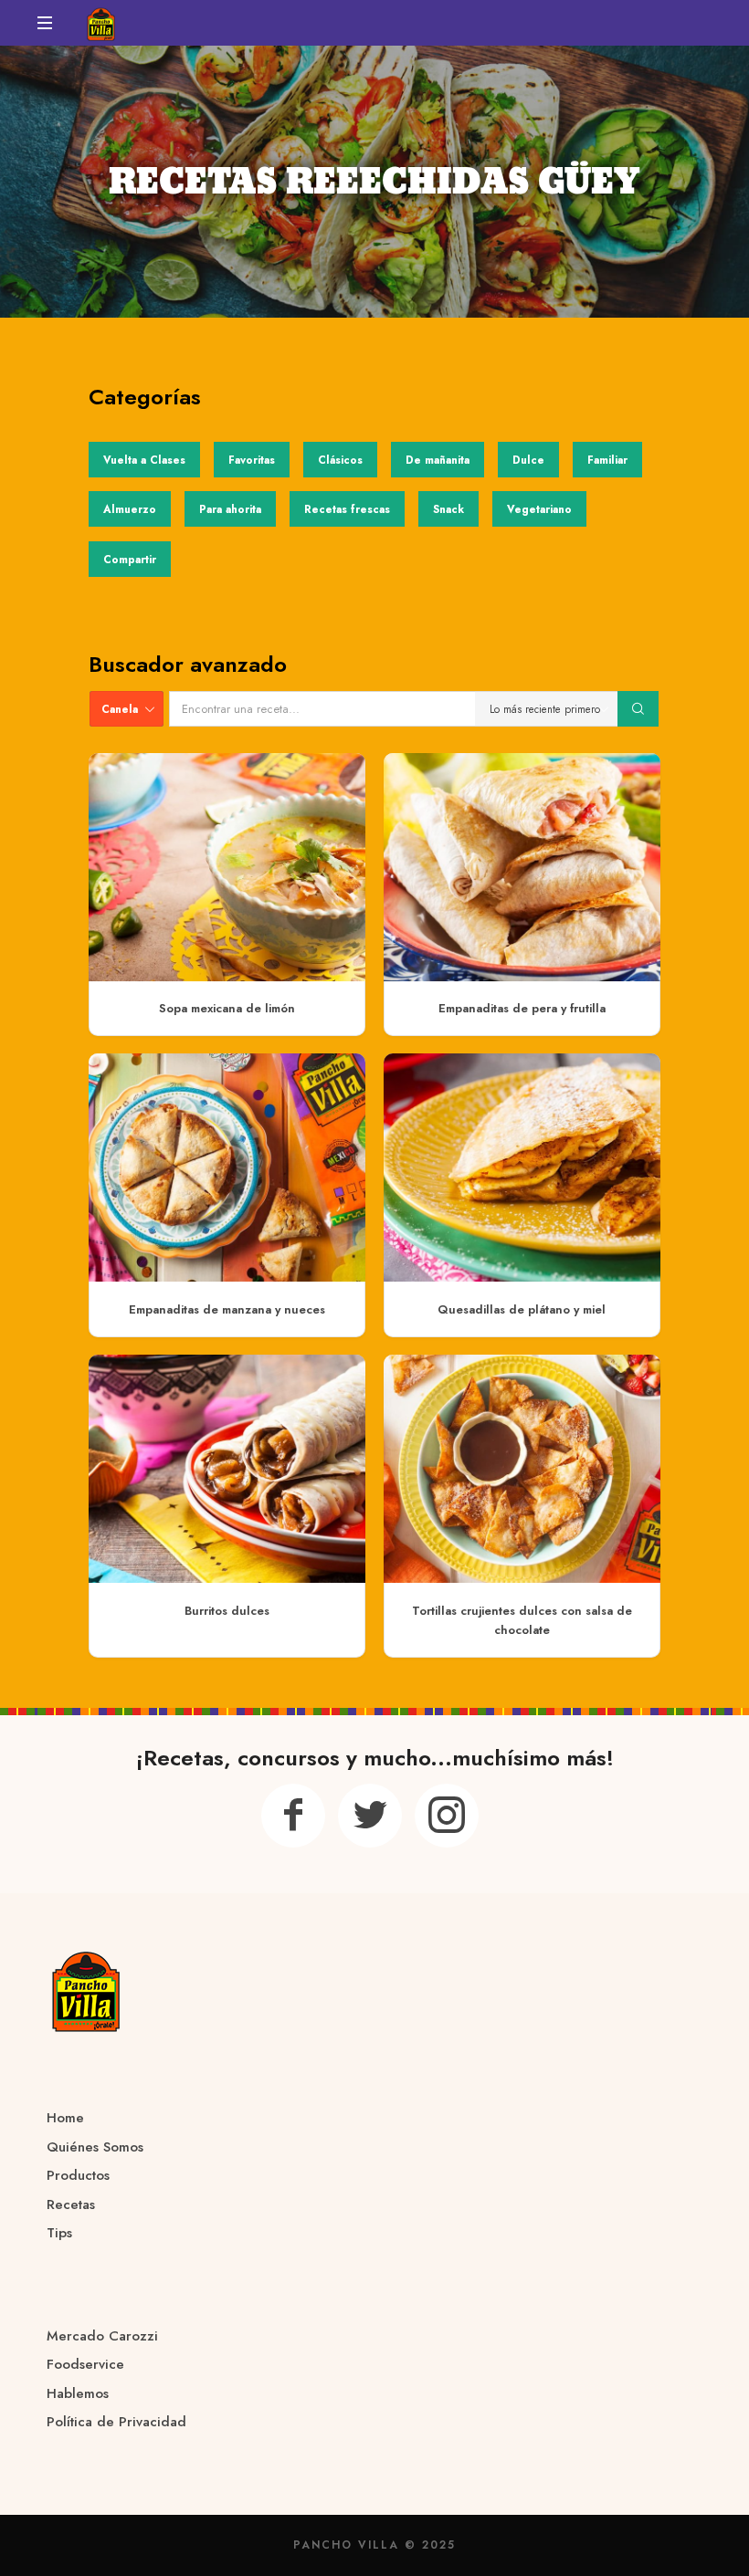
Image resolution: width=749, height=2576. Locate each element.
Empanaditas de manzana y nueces (227, 1309)
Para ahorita (230, 509)
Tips (59, 2233)
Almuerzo (130, 509)
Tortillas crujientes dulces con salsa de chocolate (522, 1620)
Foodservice (85, 2364)
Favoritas (252, 460)
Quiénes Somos (95, 2147)
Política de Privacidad (116, 2422)
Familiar (607, 460)
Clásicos (340, 460)
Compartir (130, 559)
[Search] (638, 709)
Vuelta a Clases (144, 460)
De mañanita (438, 460)
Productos (78, 2175)
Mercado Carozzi (102, 2336)
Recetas (71, 2204)
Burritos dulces (227, 1611)
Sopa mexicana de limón (227, 1008)
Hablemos (78, 2393)
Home (65, 2118)
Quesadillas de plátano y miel (522, 1309)
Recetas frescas (347, 509)
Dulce (528, 460)
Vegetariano (539, 509)
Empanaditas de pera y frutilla (522, 1008)
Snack (448, 509)
